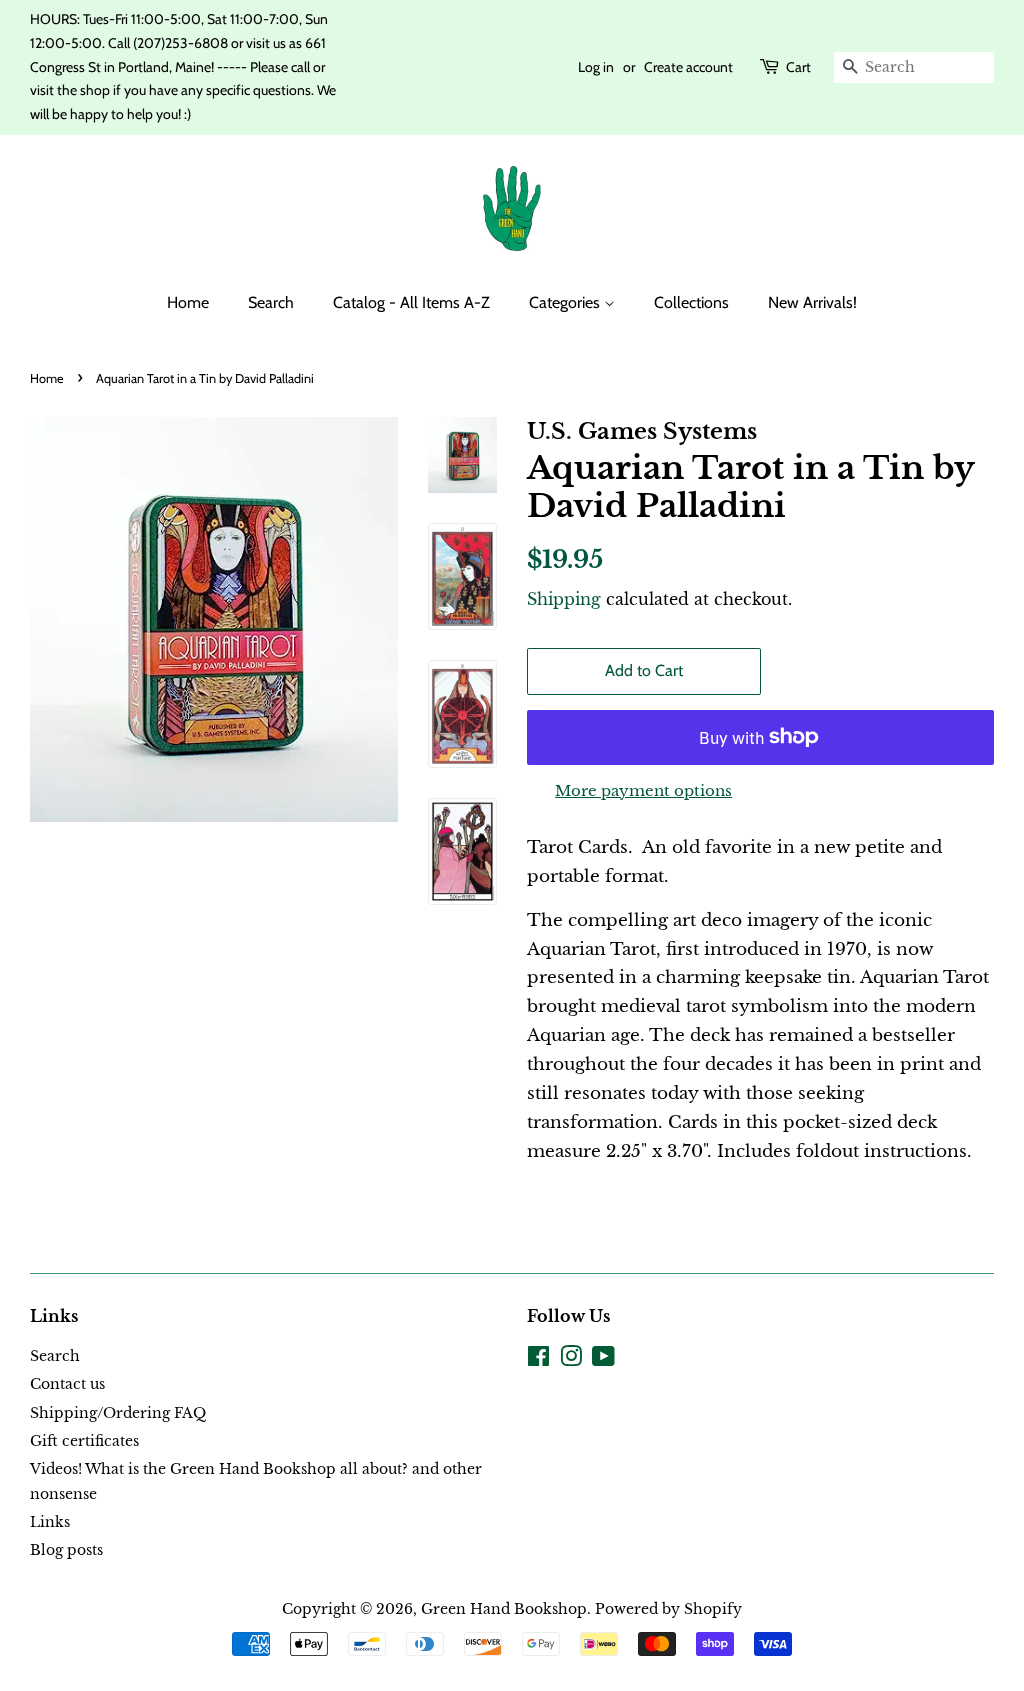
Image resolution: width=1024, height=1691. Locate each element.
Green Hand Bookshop (504, 1609)
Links (50, 1522)
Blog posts (66, 1550)
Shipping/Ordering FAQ (118, 1413)
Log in (596, 67)
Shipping (564, 599)
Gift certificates (84, 1441)
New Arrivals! (812, 302)
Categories (566, 302)
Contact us (67, 1384)
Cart (798, 67)
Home (188, 302)
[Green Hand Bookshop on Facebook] (538, 1360)
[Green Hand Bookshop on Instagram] (571, 1360)
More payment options (643, 790)
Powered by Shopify (668, 1609)
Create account (688, 67)
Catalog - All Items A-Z (411, 302)
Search (271, 302)
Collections (691, 302)
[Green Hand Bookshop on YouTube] (603, 1360)
